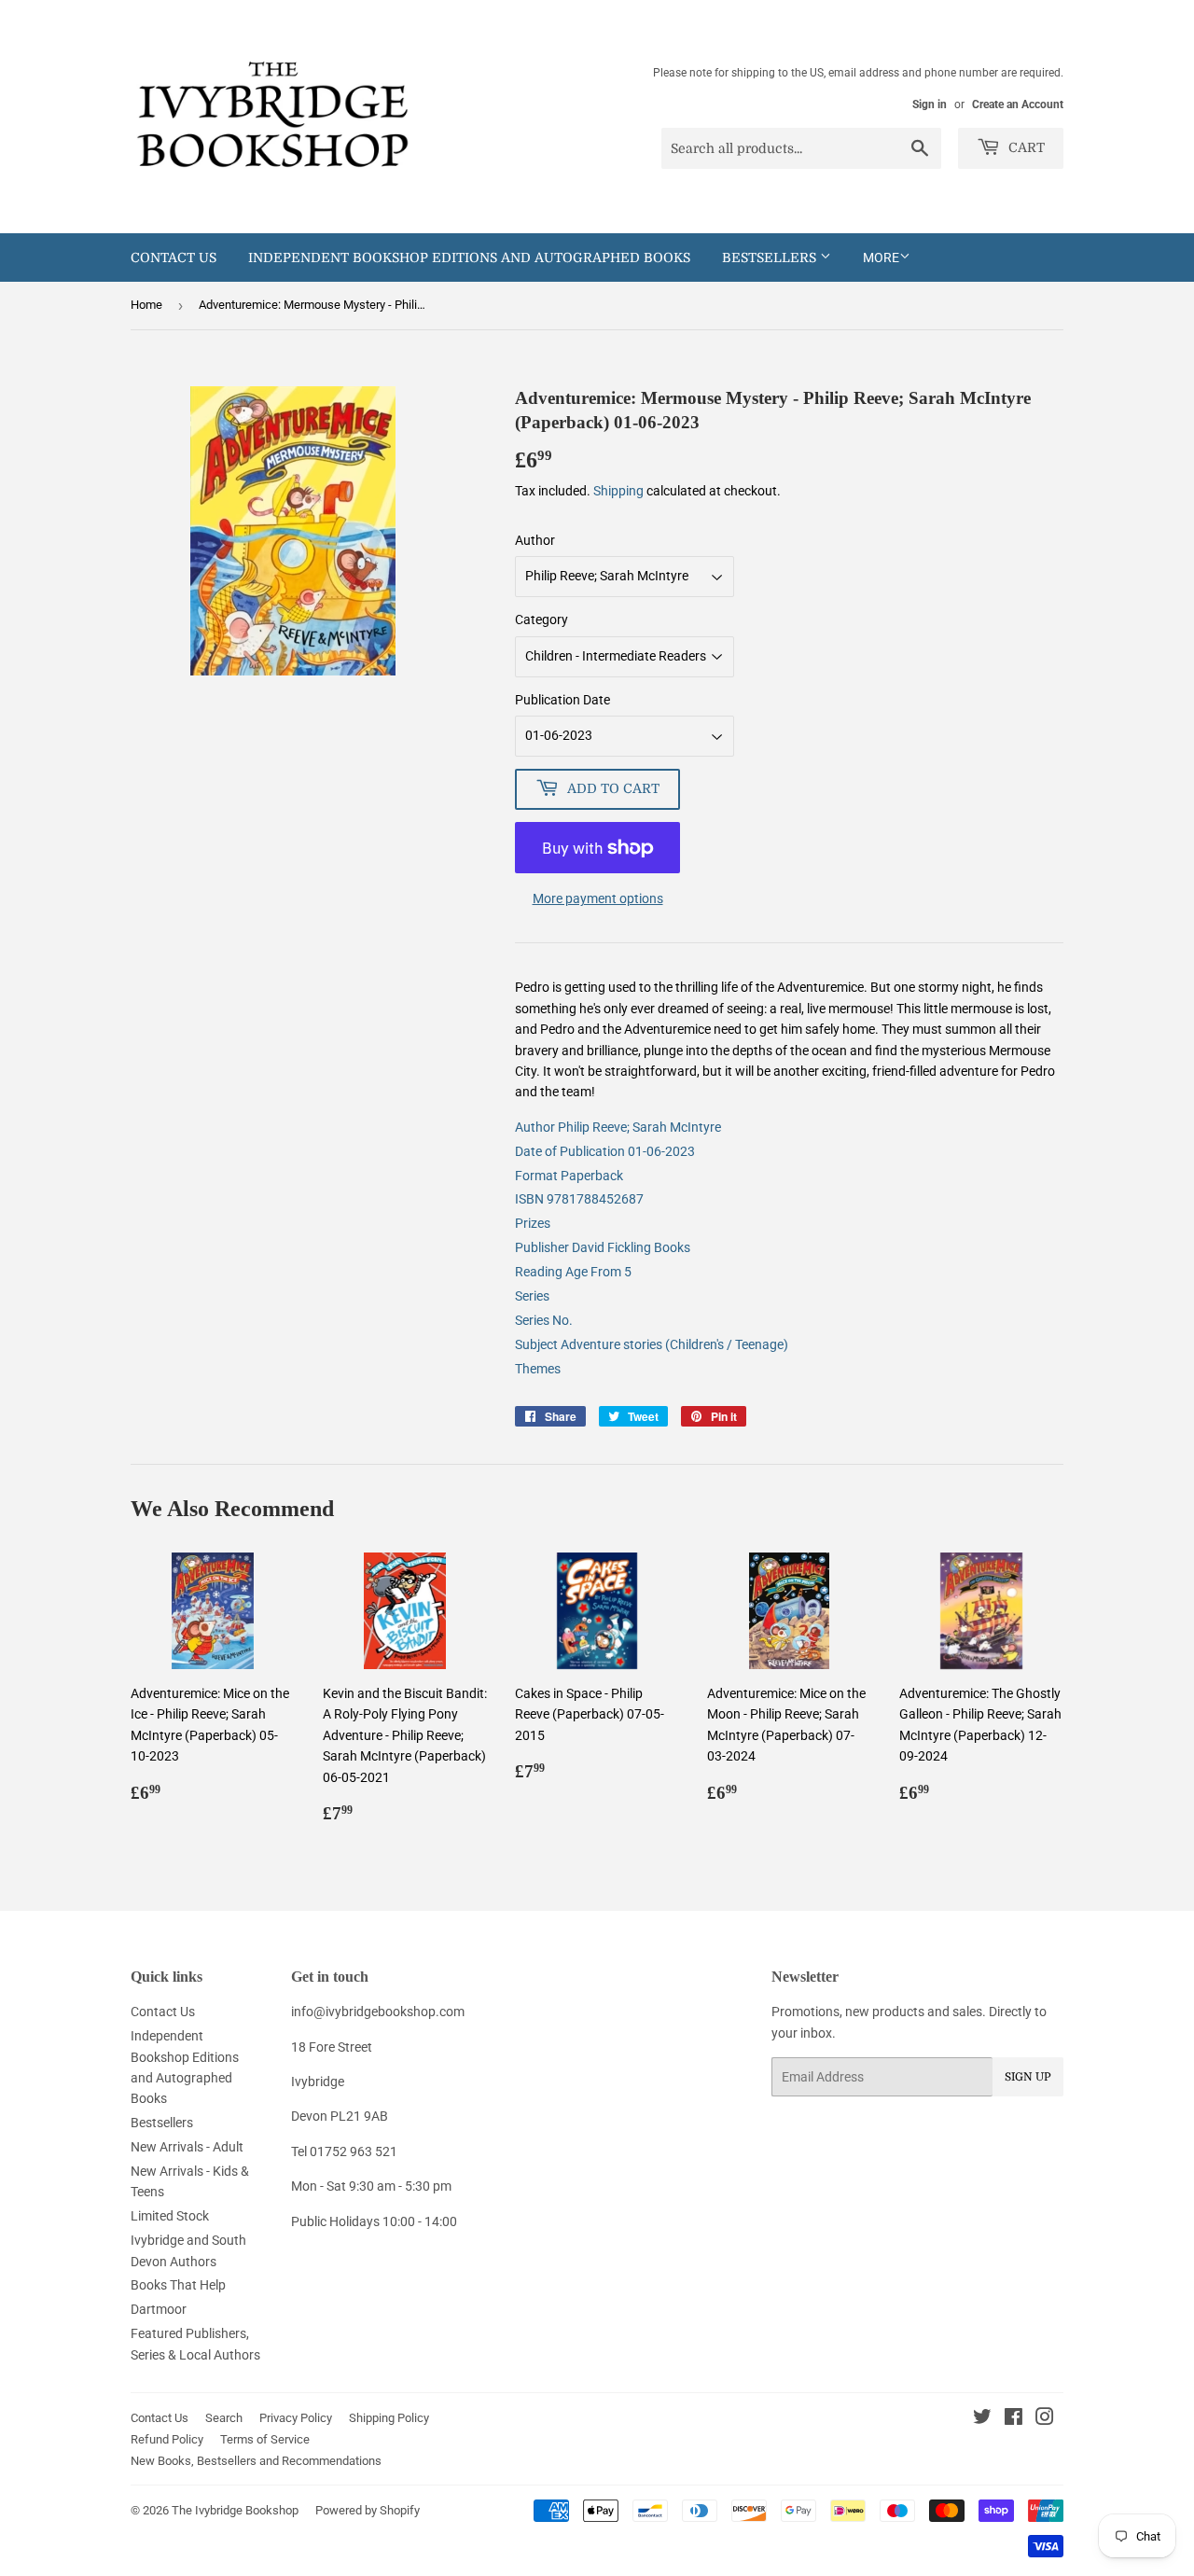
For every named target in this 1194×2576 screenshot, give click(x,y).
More (881, 258)
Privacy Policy (296, 2418)
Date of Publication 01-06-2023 (605, 1151)
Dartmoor (159, 2309)
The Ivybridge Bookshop (235, 2510)
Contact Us (174, 258)
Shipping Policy (389, 2418)
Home (146, 305)
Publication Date (562, 700)
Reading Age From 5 (573, 1272)
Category (541, 620)
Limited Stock (170, 2216)
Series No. (544, 1320)
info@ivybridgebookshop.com (378, 2012)
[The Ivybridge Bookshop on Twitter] (982, 2419)
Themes (538, 1369)
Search (224, 2418)
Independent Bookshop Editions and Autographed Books (469, 258)
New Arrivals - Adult (187, 2147)
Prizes (533, 1223)
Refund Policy (167, 2439)
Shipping (618, 491)
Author (535, 540)
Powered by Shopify (368, 2510)
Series (532, 1296)
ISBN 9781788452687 (579, 1199)
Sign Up (1028, 2077)
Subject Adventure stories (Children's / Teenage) (652, 1344)
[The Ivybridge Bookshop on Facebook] (1014, 2419)
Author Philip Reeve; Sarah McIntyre (618, 1127)
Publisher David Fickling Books (603, 1247)
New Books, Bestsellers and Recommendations (256, 2461)
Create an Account (1018, 104)
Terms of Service (265, 2439)
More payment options (598, 898)
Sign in (930, 104)
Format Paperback (569, 1176)
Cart (1025, 147)
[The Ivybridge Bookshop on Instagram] (1045, 2419)
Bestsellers (771, 258)
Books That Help (178, 2285)
